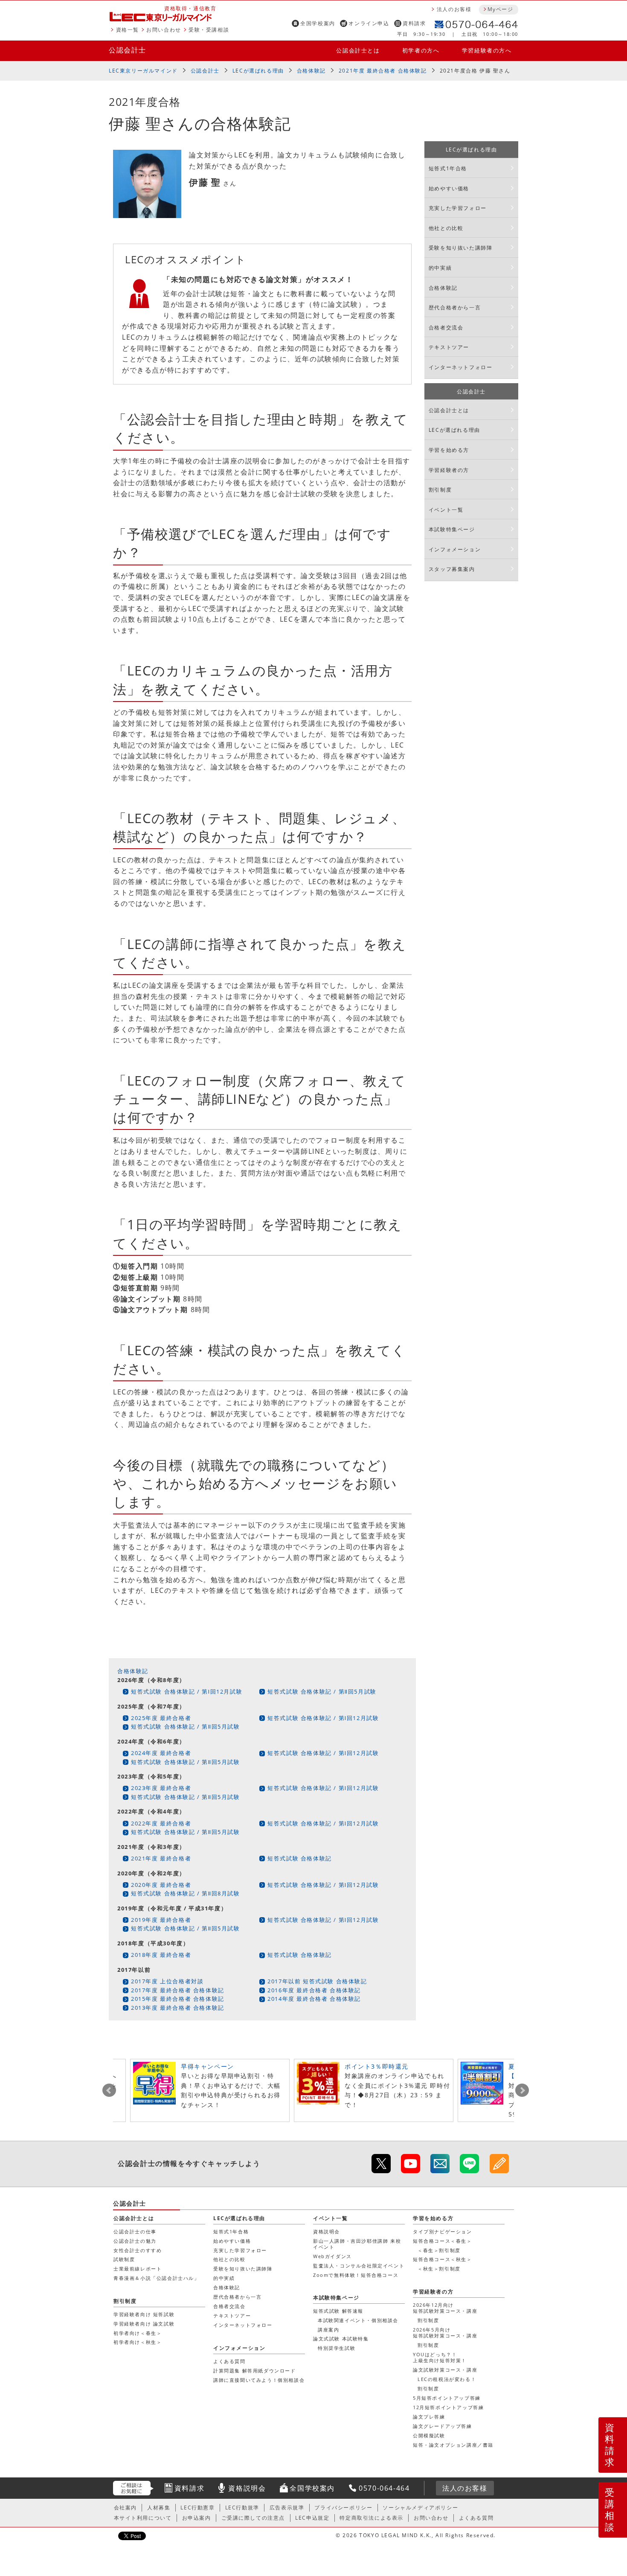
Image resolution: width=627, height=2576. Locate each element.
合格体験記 (311, 71)
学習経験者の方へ (487, 50)
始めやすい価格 (449, 188)
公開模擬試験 (429, 2435)
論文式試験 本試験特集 (341, 2339)
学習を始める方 (449, 450)
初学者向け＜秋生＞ (138, 2342)
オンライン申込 (369, 23)
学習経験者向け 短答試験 (144, 2314)
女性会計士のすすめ (138, 2250)
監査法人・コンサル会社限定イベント (359, 2266)
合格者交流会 (446, 327)
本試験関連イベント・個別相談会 (358, 2320)
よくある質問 (229, 2361)
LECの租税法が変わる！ (447, 2379)
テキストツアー (449, 347)
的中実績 (440, 268)
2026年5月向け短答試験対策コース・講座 (445, 2333)
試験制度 (124, 2259)
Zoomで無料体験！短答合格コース (356, 2275)
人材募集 (159, 2508)
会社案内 (125, 2508)
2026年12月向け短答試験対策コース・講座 (445, 2308)
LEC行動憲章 (197, 2508)
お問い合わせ (164, 30)
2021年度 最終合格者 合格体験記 (383, 71)
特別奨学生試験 (337, 2348)
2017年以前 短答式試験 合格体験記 (317, 1981)
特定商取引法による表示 (372, 2518)
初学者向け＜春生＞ (138, 2333)
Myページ (500, 9)
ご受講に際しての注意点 (253, 2518)
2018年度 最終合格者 (161, 1955)
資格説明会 (327, 2231)
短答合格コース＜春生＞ (443, 2241)
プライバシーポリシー (343, 2508)
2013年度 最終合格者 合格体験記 (178, 2008)
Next (522, 2090)
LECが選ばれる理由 (258, 71)
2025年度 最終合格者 (161, 1718)
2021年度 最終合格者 (161, 1858)
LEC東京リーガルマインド (143, 71)
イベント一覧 (446, 510)
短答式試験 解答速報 (338, 2311)
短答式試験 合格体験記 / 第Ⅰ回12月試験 (187, 1691)
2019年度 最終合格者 (161, 1920)
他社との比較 (446, 228)
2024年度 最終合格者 (161, 1753)
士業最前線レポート (138, 2269)
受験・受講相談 (209, 30)
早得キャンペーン (208, 2066)
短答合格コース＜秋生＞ (443, 2259)
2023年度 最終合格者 (161, 1788)
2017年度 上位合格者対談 (167, 1981)
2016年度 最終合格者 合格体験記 (314, 1990)
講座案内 (328, 2330)
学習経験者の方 (449, 470)
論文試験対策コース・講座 (445, 2370)
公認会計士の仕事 (135, 2231)
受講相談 (610, 2509)
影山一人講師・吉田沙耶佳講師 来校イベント (357, 2244)
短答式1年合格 (448, 168)
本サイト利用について (143, 2518)
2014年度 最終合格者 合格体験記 (314, 1999)
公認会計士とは (358, 50)
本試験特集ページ (452, 529)
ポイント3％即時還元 (377, 2066)
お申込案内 (197, 2518)
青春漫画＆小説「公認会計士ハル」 (157, 2278)
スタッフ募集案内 (452, 569)
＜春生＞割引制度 (439, 2250)
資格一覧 (128, 30)
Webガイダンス (332, 2256)
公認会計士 (128, 50)
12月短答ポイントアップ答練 (448, 2407)
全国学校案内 (318, 23)
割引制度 (440, 490)
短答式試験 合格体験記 (300, 1858)
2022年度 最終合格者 (161, 1823)
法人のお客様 (454, 9)
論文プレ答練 (429, 2417)
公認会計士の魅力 (135, 2241)
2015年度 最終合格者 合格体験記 (178, 1999)
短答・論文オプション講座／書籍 (453, 2445)
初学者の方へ (421, 50)
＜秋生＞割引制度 (439, 2269)
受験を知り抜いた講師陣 (461, 248)
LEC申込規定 (312, 2518)
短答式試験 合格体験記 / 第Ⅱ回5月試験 (322, 1691)
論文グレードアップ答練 (443, 2426)
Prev (109, 2090)
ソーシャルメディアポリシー (420, 2508)
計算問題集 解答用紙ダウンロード (255, 2371)
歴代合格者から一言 (455, 307)
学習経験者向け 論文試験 (144, 2324)
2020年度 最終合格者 (161, 1885)
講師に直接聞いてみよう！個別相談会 (259, 2380)
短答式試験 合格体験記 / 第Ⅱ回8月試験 (186, 1893)
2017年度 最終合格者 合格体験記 (178, 1990)
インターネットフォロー (461, 367)
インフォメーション (455, 549)
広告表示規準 (287, 2508)
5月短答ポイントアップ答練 (447, 2398)
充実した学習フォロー (458, 208)
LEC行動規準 (242, 2508)
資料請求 (414, 23)
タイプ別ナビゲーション (443, 2231)
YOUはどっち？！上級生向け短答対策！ (440, 2357)
